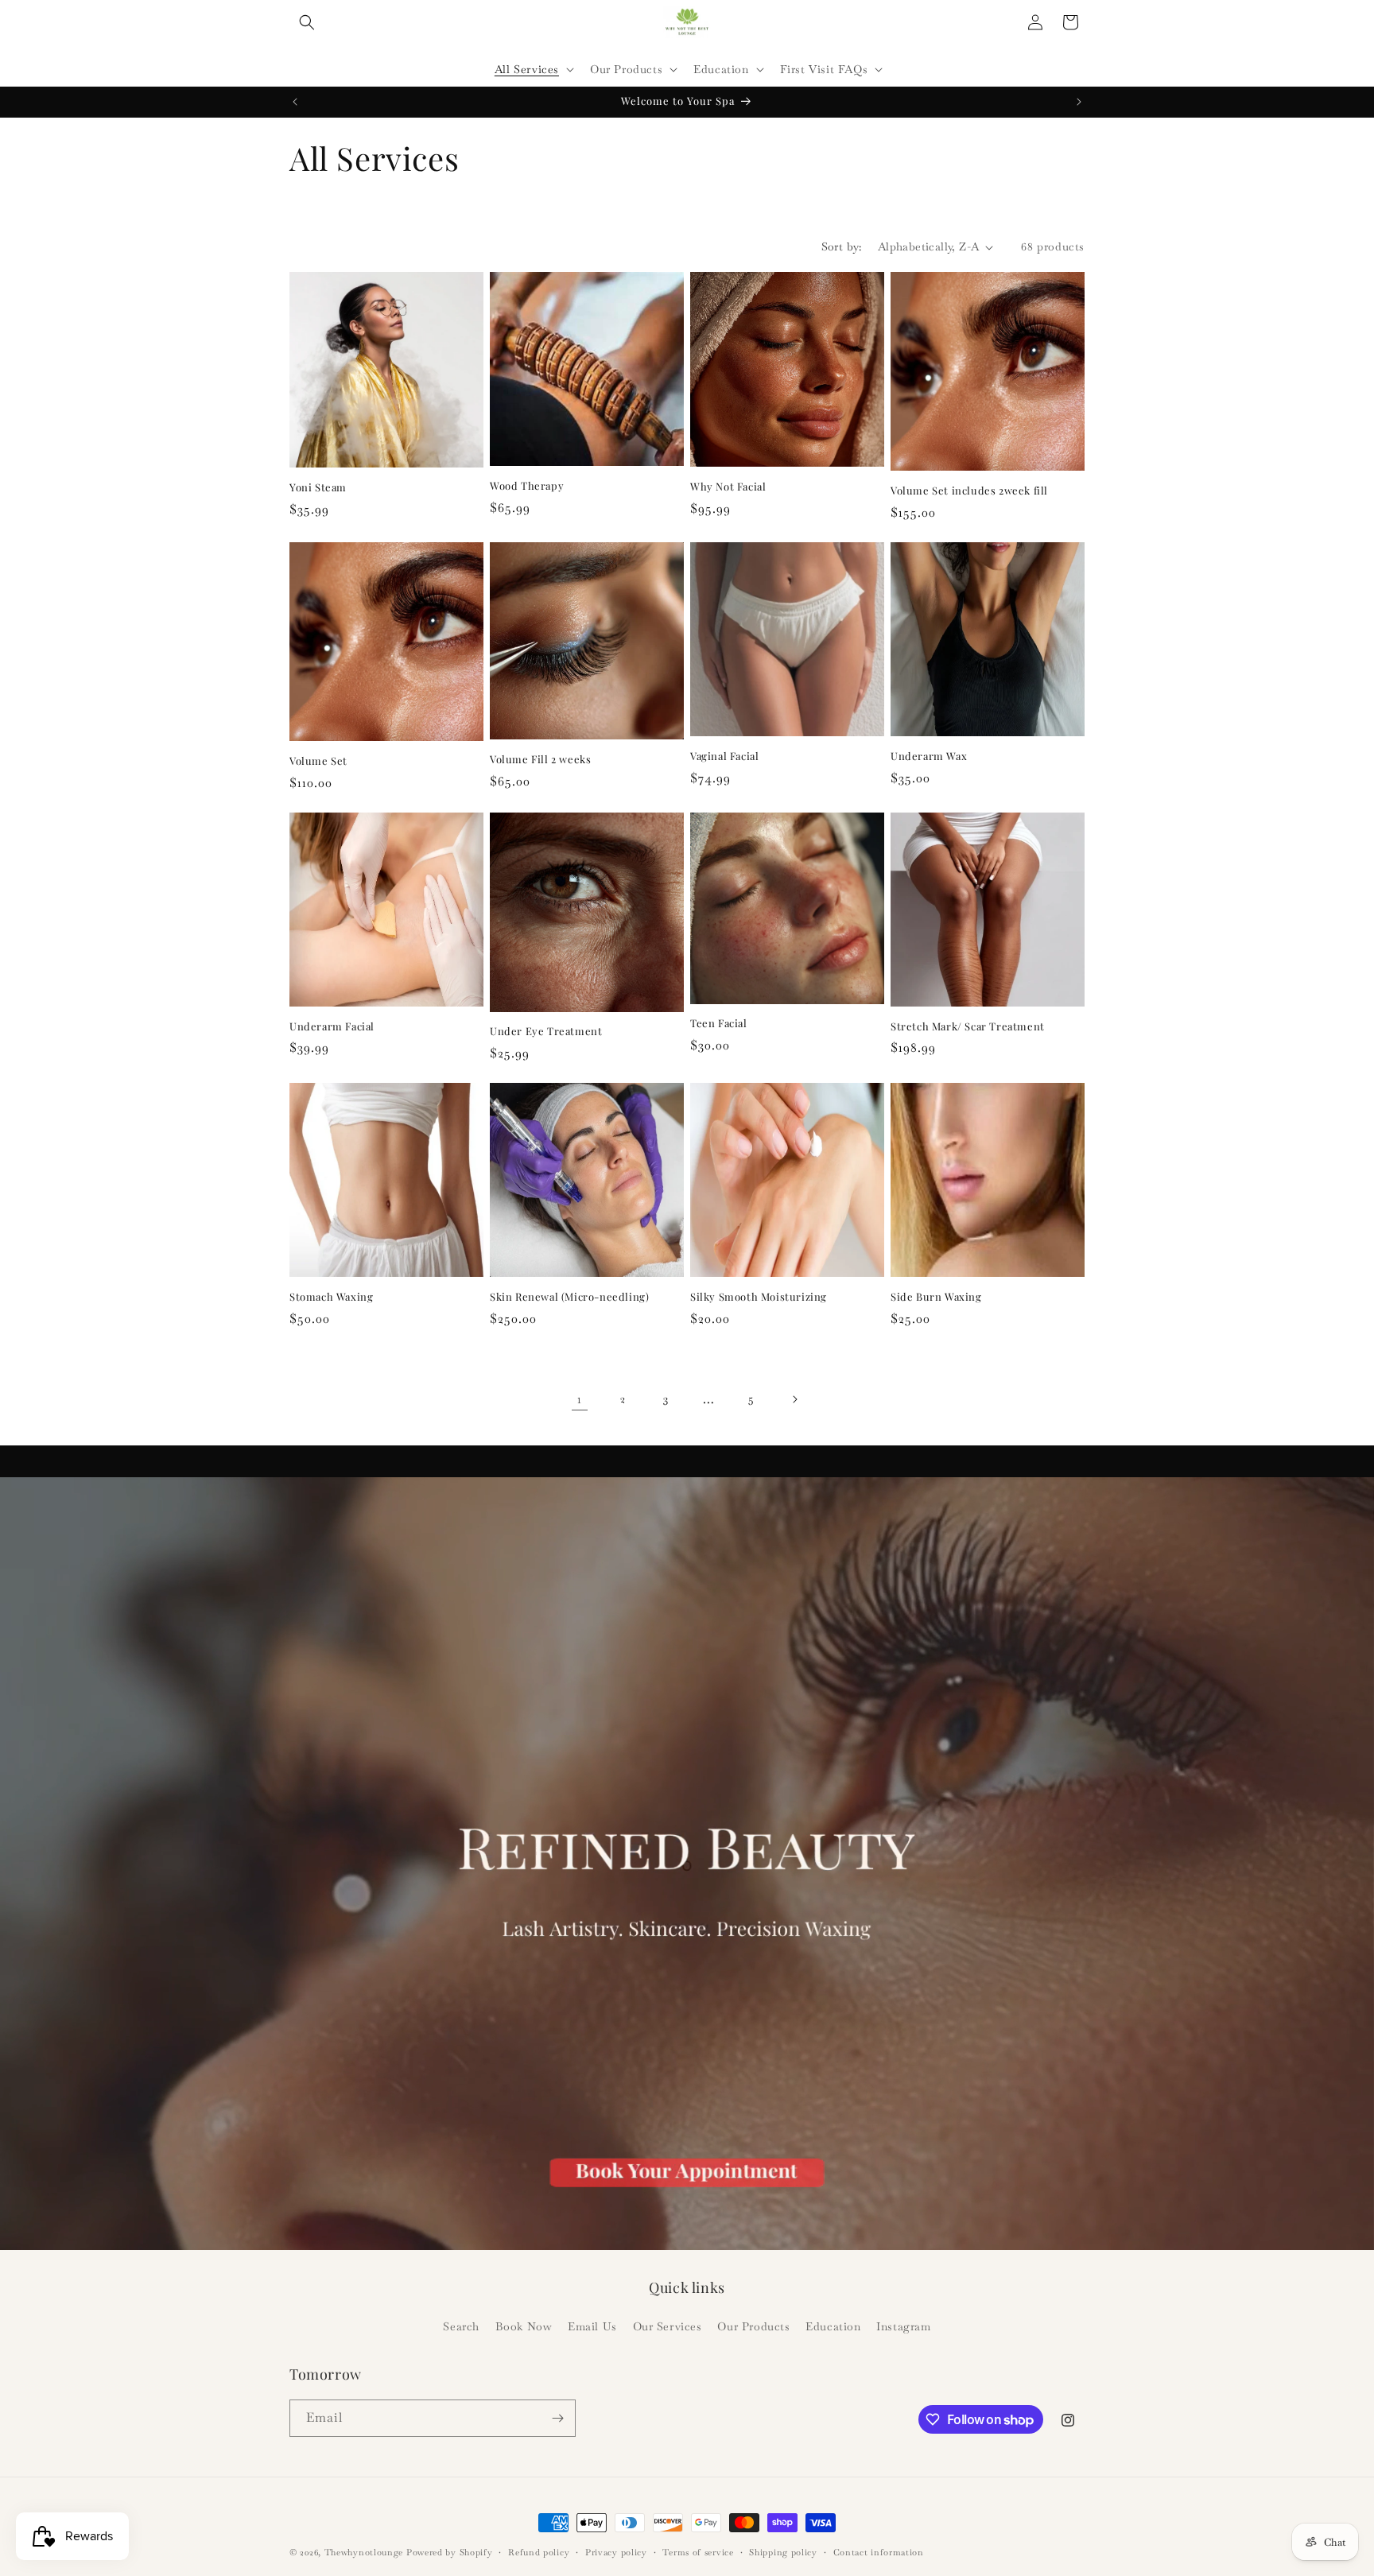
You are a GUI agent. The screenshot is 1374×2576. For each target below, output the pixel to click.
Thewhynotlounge (364, 2552)
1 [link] (580, 1399)
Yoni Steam (318, 487)
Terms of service (698, 2552)
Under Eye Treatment (546, 1031)
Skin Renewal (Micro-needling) (569, 1297)
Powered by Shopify (450, 2552)
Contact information (879, 2552)
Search (461, 2326)
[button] (307, 22)
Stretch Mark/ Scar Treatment (968, 1026)
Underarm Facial (332, 1026)
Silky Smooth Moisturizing (759, 1297)
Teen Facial (719, 1023)
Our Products (753, 2326)
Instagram (903, 2326)
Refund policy (539, 2552)
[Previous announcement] (295, 102)
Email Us (592, 2326)
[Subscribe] (557, 2418)
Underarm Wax (929, 756)
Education (833, 2326)
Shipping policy (783, 2552)
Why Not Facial (728, 487)
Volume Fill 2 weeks (540, 759)
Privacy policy (616, 2552)
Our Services (668, 2326)
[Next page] (794, 1399)
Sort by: (842, 246)
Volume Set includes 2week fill (969, 491)
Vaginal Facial (724, 756)
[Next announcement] (1079, 102)
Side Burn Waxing (936, 1297)
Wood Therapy (527, 486)
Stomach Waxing (331, 1297)
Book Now (524, 2326)
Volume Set (318, 761)
